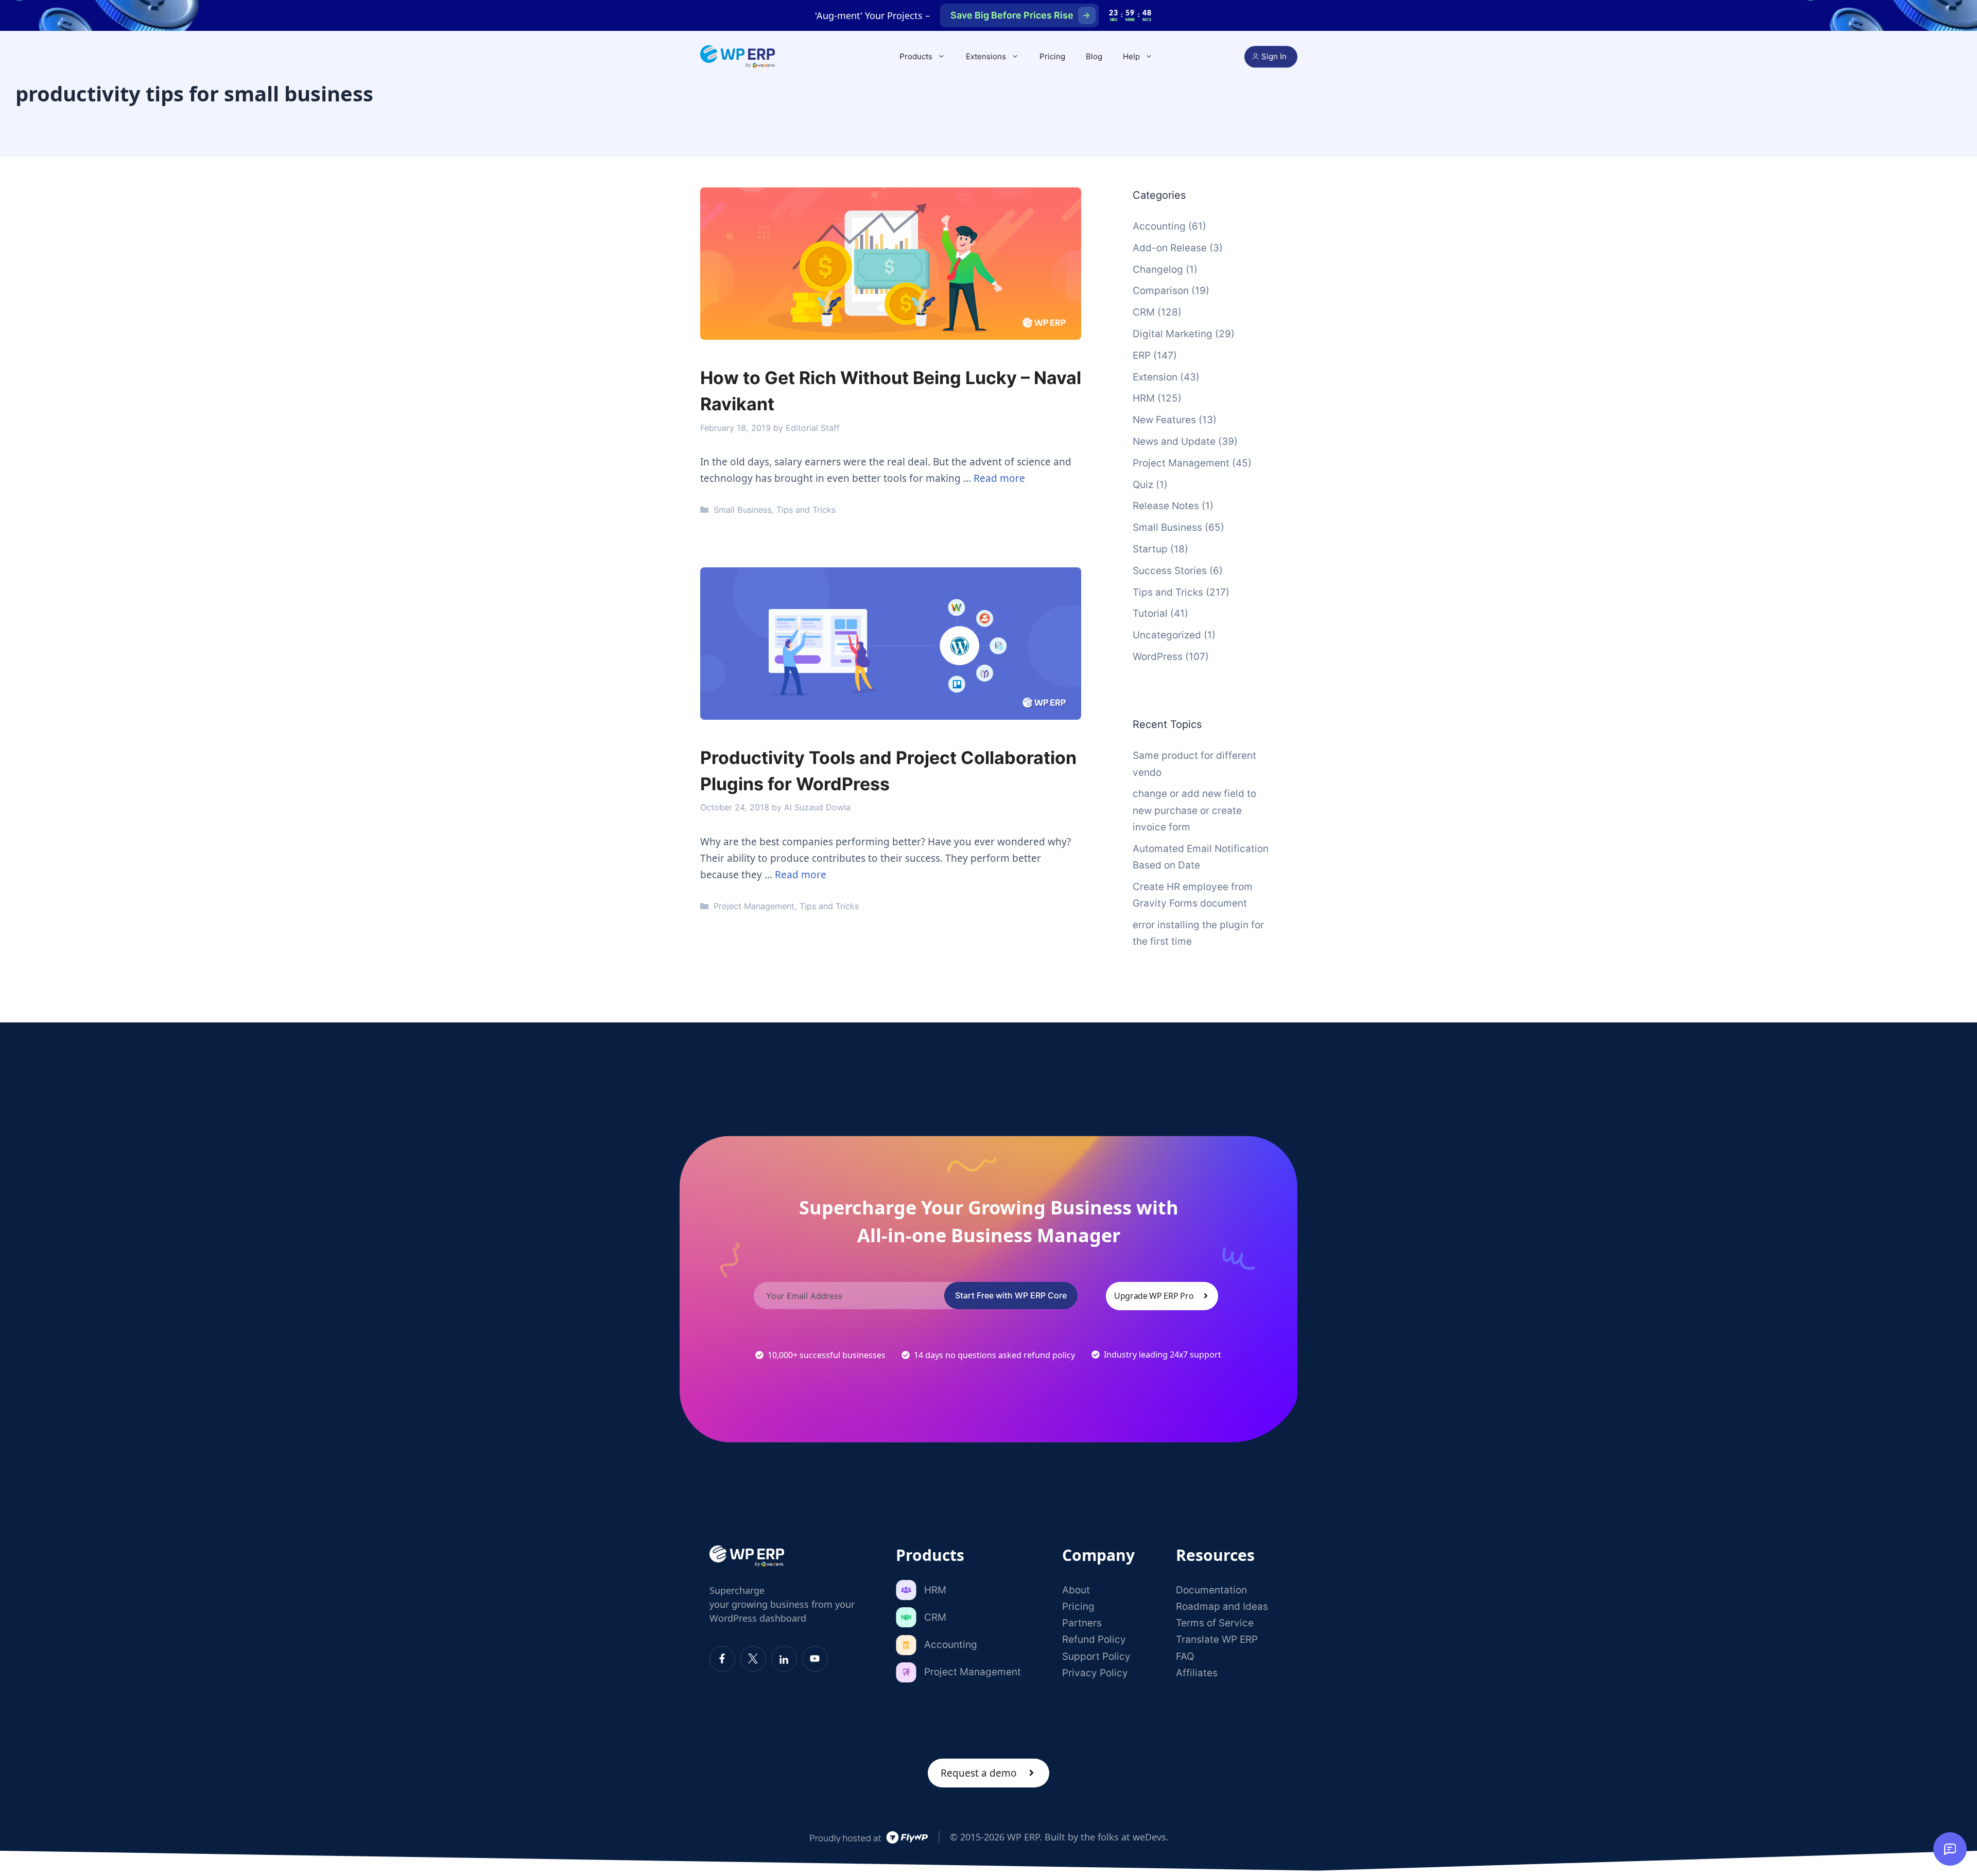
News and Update (1174, 441)
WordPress (1158, 657)
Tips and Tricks (806, 510)
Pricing (1052, 56)
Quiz (1143, 485)
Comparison (1161, 291)
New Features (1164, 420)
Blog (1094, 56)
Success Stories (1170, 571)
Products (916, 56)
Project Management (754, 906)
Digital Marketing (1173, 334)
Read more (999, 478)
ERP (1142, 355)
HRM (1144, 398)
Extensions (986, 56)
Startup (1150, 549)
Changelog (1158, 270)
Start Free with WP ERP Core (1011, 1295)
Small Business (742, 510)
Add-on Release (1170, 248)
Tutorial (1150, 613)
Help (1131, 56)
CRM (1144, 312)
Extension (1155, 377)
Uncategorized (1167, 635)
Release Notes (1166, 506)
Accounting (1159, 226)
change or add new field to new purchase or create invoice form (1194, 810)
